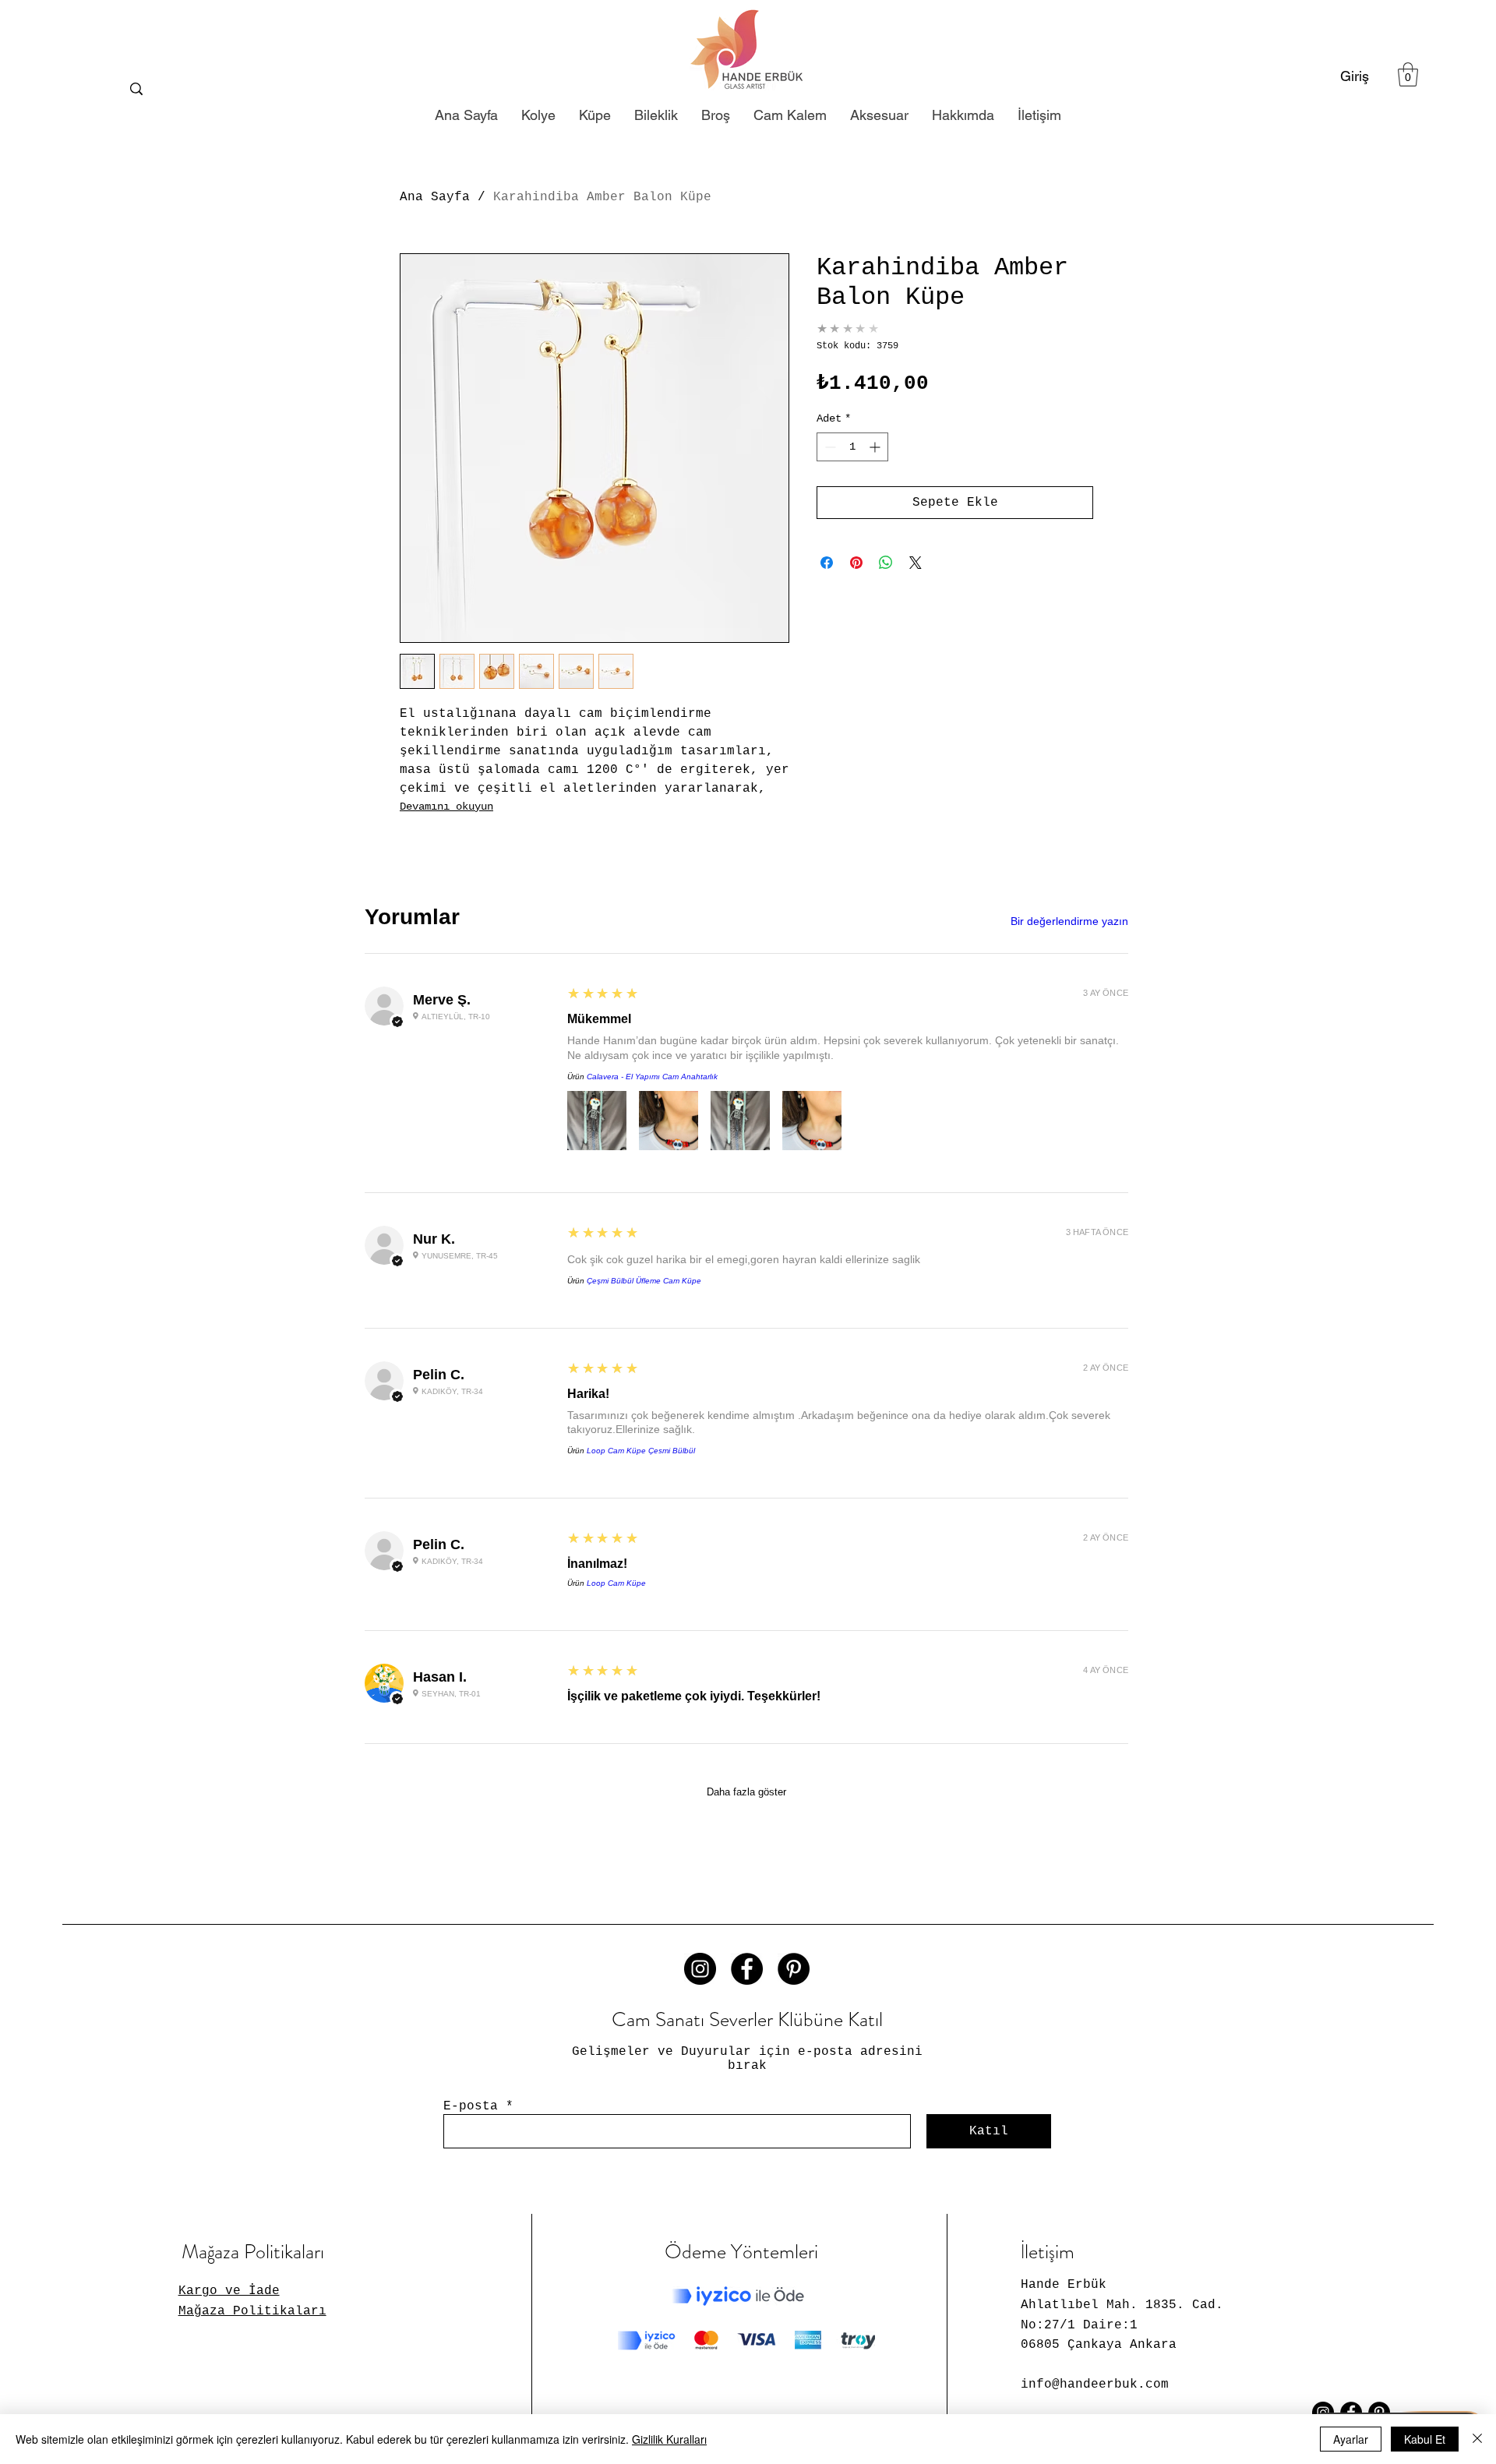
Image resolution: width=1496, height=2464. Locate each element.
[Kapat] (1477, 2439)
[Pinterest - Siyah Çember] (794, 1969)
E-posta (471, 2106)
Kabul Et (1425, 2439)
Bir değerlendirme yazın (1069, 921)
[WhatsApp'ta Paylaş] (886, 563)
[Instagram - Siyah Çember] (700, 1969)
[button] (1408, 74)
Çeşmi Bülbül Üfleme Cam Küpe (644, 1281)
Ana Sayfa (435, 197)
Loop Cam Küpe (616, 1583)
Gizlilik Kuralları (669, 2439)
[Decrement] (829, 447)
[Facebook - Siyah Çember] (747, 1969)
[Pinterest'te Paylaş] (856, 563)
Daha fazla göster (746, 1792)
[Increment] (876, 447)
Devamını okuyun (446, 807)
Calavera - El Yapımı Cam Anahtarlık (652, 1077)
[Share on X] (916, 563)
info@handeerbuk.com (1095, 2385)
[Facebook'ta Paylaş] (827, 563)
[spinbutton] (852, 447)
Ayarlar (1351, 2439)
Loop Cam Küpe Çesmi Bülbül (641, 1451)
